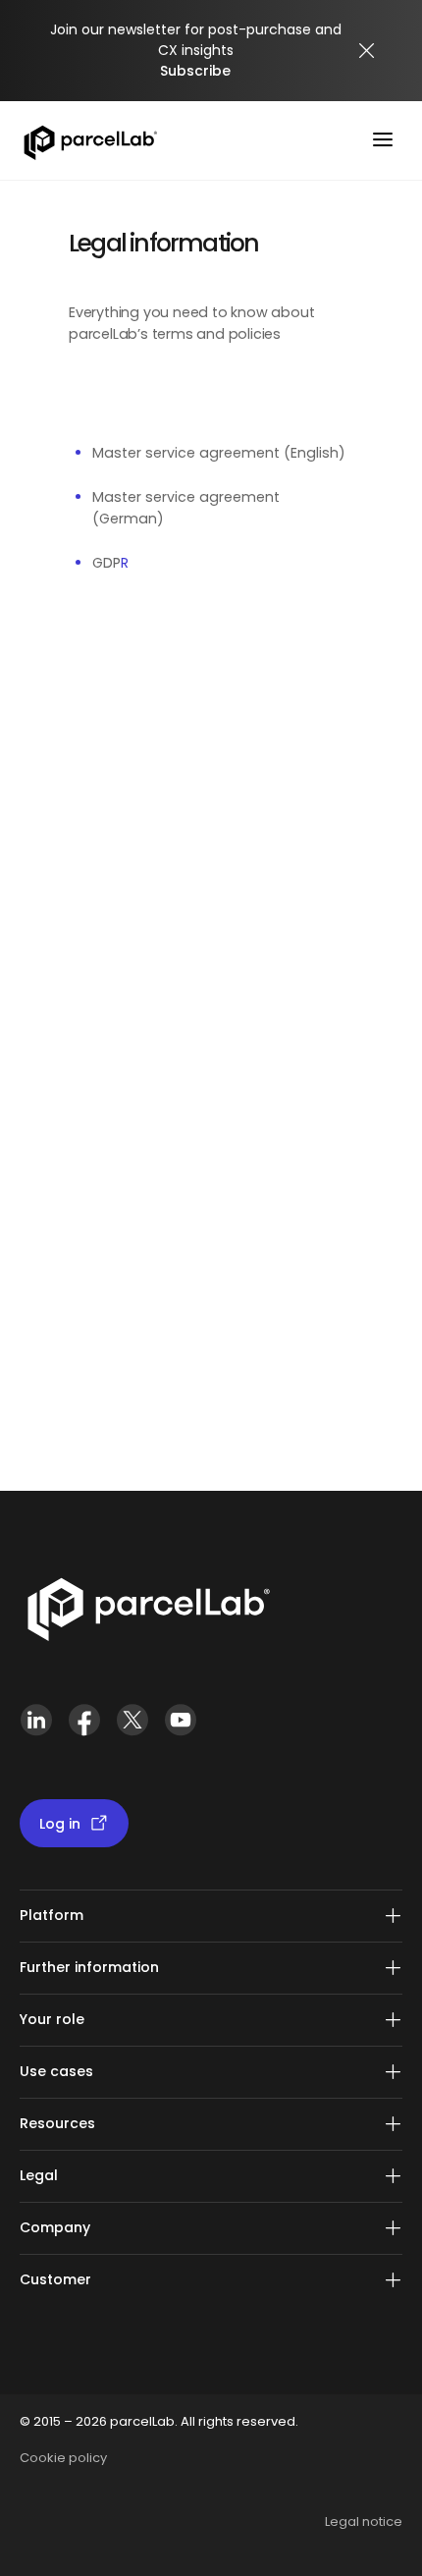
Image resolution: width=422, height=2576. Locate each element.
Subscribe (195, 71)
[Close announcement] (367, 51)
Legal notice (364, 2521)
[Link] (148, 1614)
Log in (60, 1824)
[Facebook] (84, 1728)
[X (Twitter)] (132, 1728)
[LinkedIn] (36, 1728)
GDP (106, 563)
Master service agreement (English (215, 453)
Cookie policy (63, 2458)
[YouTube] (180, 1728)
